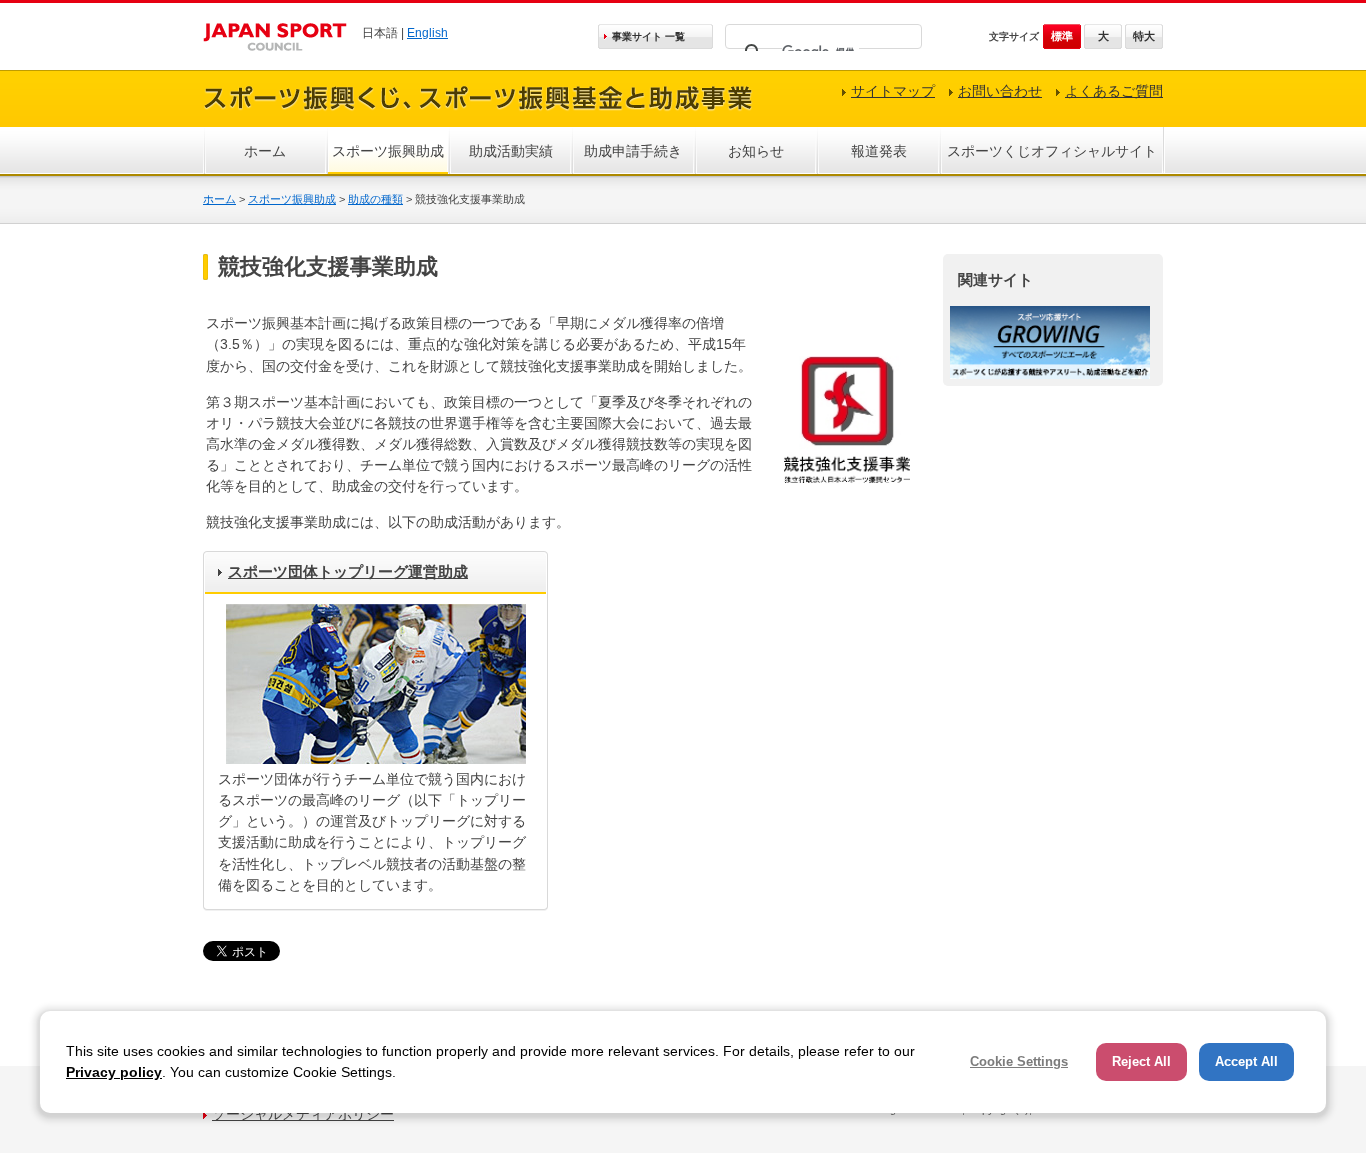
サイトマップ (893, 91)
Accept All (1246, 1061)
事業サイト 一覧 (648, 36)
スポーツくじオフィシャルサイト (1052, 151)
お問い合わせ (1000, 91)
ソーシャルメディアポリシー (303, 1114)
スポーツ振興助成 (388, 151)
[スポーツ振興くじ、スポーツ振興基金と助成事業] (478, 112)
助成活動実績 (511, 151)
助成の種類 (375, 199)
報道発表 (879, 151)
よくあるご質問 (1114, 91)
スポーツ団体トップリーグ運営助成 (348, 571)
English (427, 33)
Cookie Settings (1019, 1061)
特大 (1144, 36)
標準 (1062, 36)
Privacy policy (114, 1072)
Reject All (1141, 1061)
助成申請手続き (633, 151)
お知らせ (756, 151)
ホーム (265, 151)
